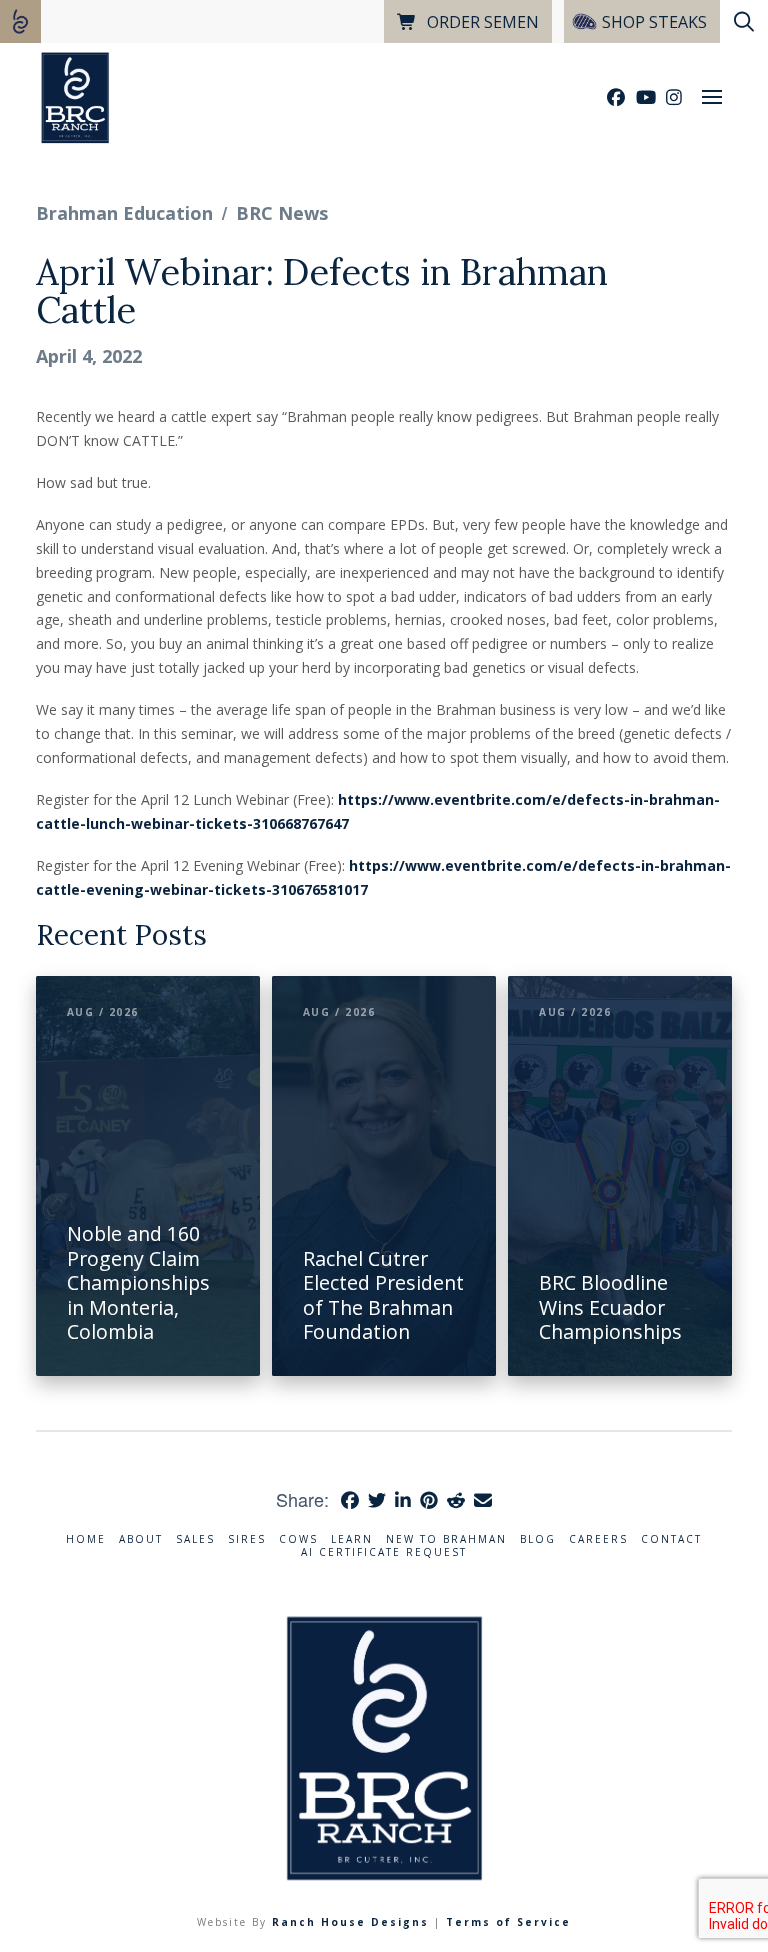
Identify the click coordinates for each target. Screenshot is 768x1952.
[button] (712, 97)
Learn (352, 1539)
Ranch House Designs (350, 1922)
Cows (298, 1539)
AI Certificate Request (384, 1552)
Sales (195, 1539)
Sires (247, 1539)
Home (86, 1539)
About (141, 1539)
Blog (538, 1539)
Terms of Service (508, 1922)
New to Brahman (446, 1539)
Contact (671, 1539)
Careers (598, 1539)
